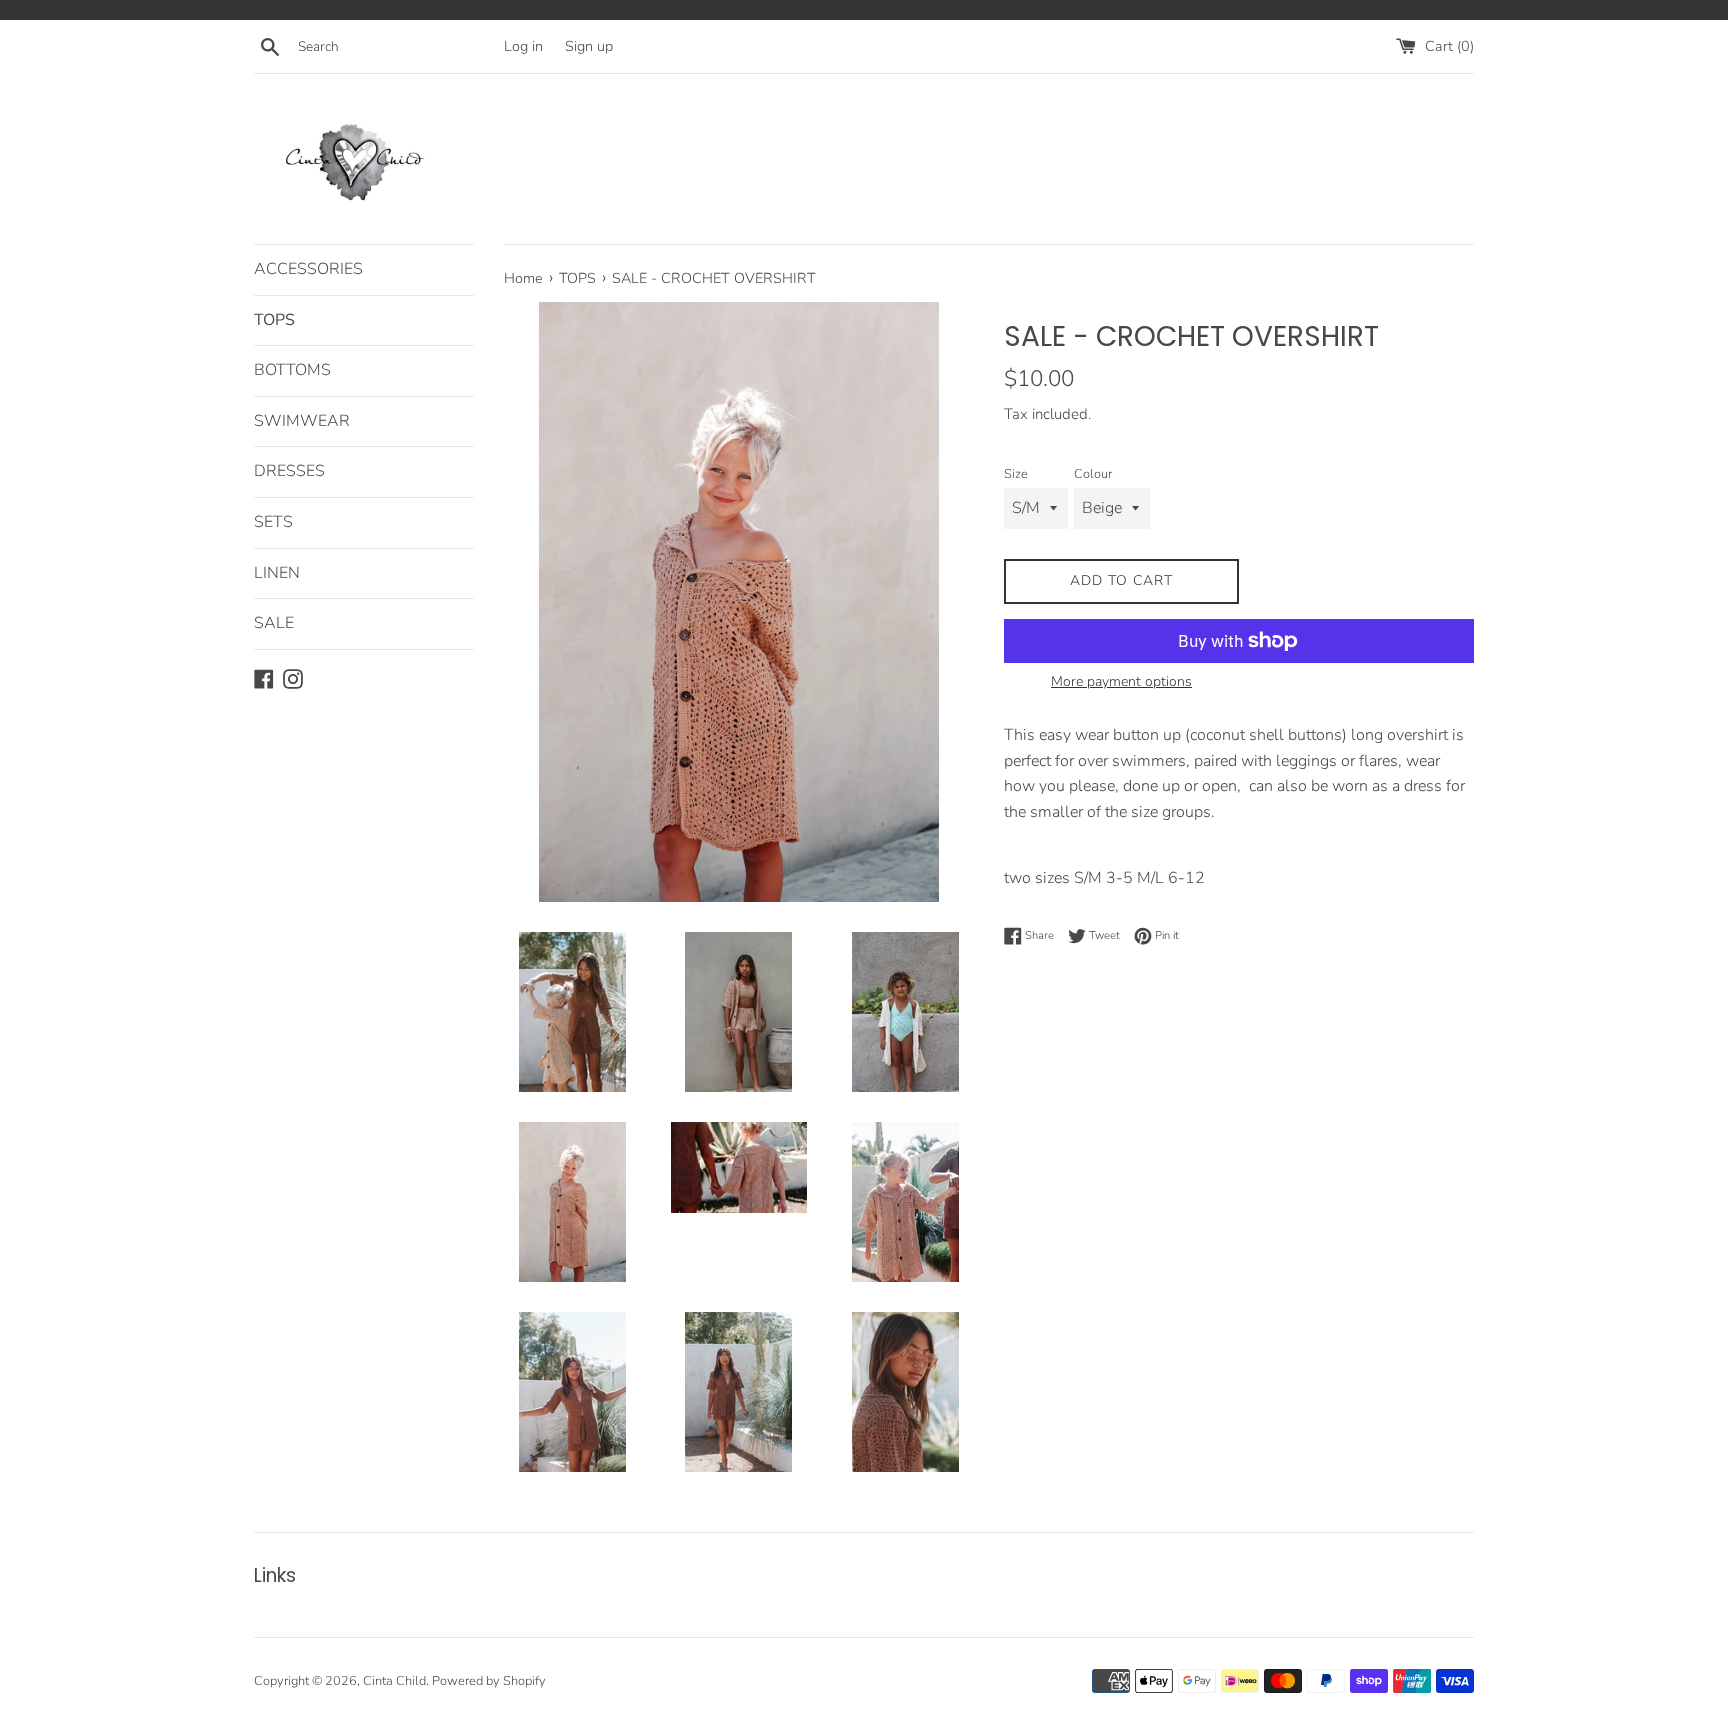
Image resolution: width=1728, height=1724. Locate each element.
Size (1016, 474)
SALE (274, 623)
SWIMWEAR (302, 421)
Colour (1093, 474)
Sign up (589, 46)
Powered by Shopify (489, 1681)
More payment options (1121, 681)
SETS (273, 522)
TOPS (274, 320)
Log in (523, 46)
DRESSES (289, 471)
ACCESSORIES (308, 269)
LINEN (277, 573)
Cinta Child (394, 1681)
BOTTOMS (292, 370)
